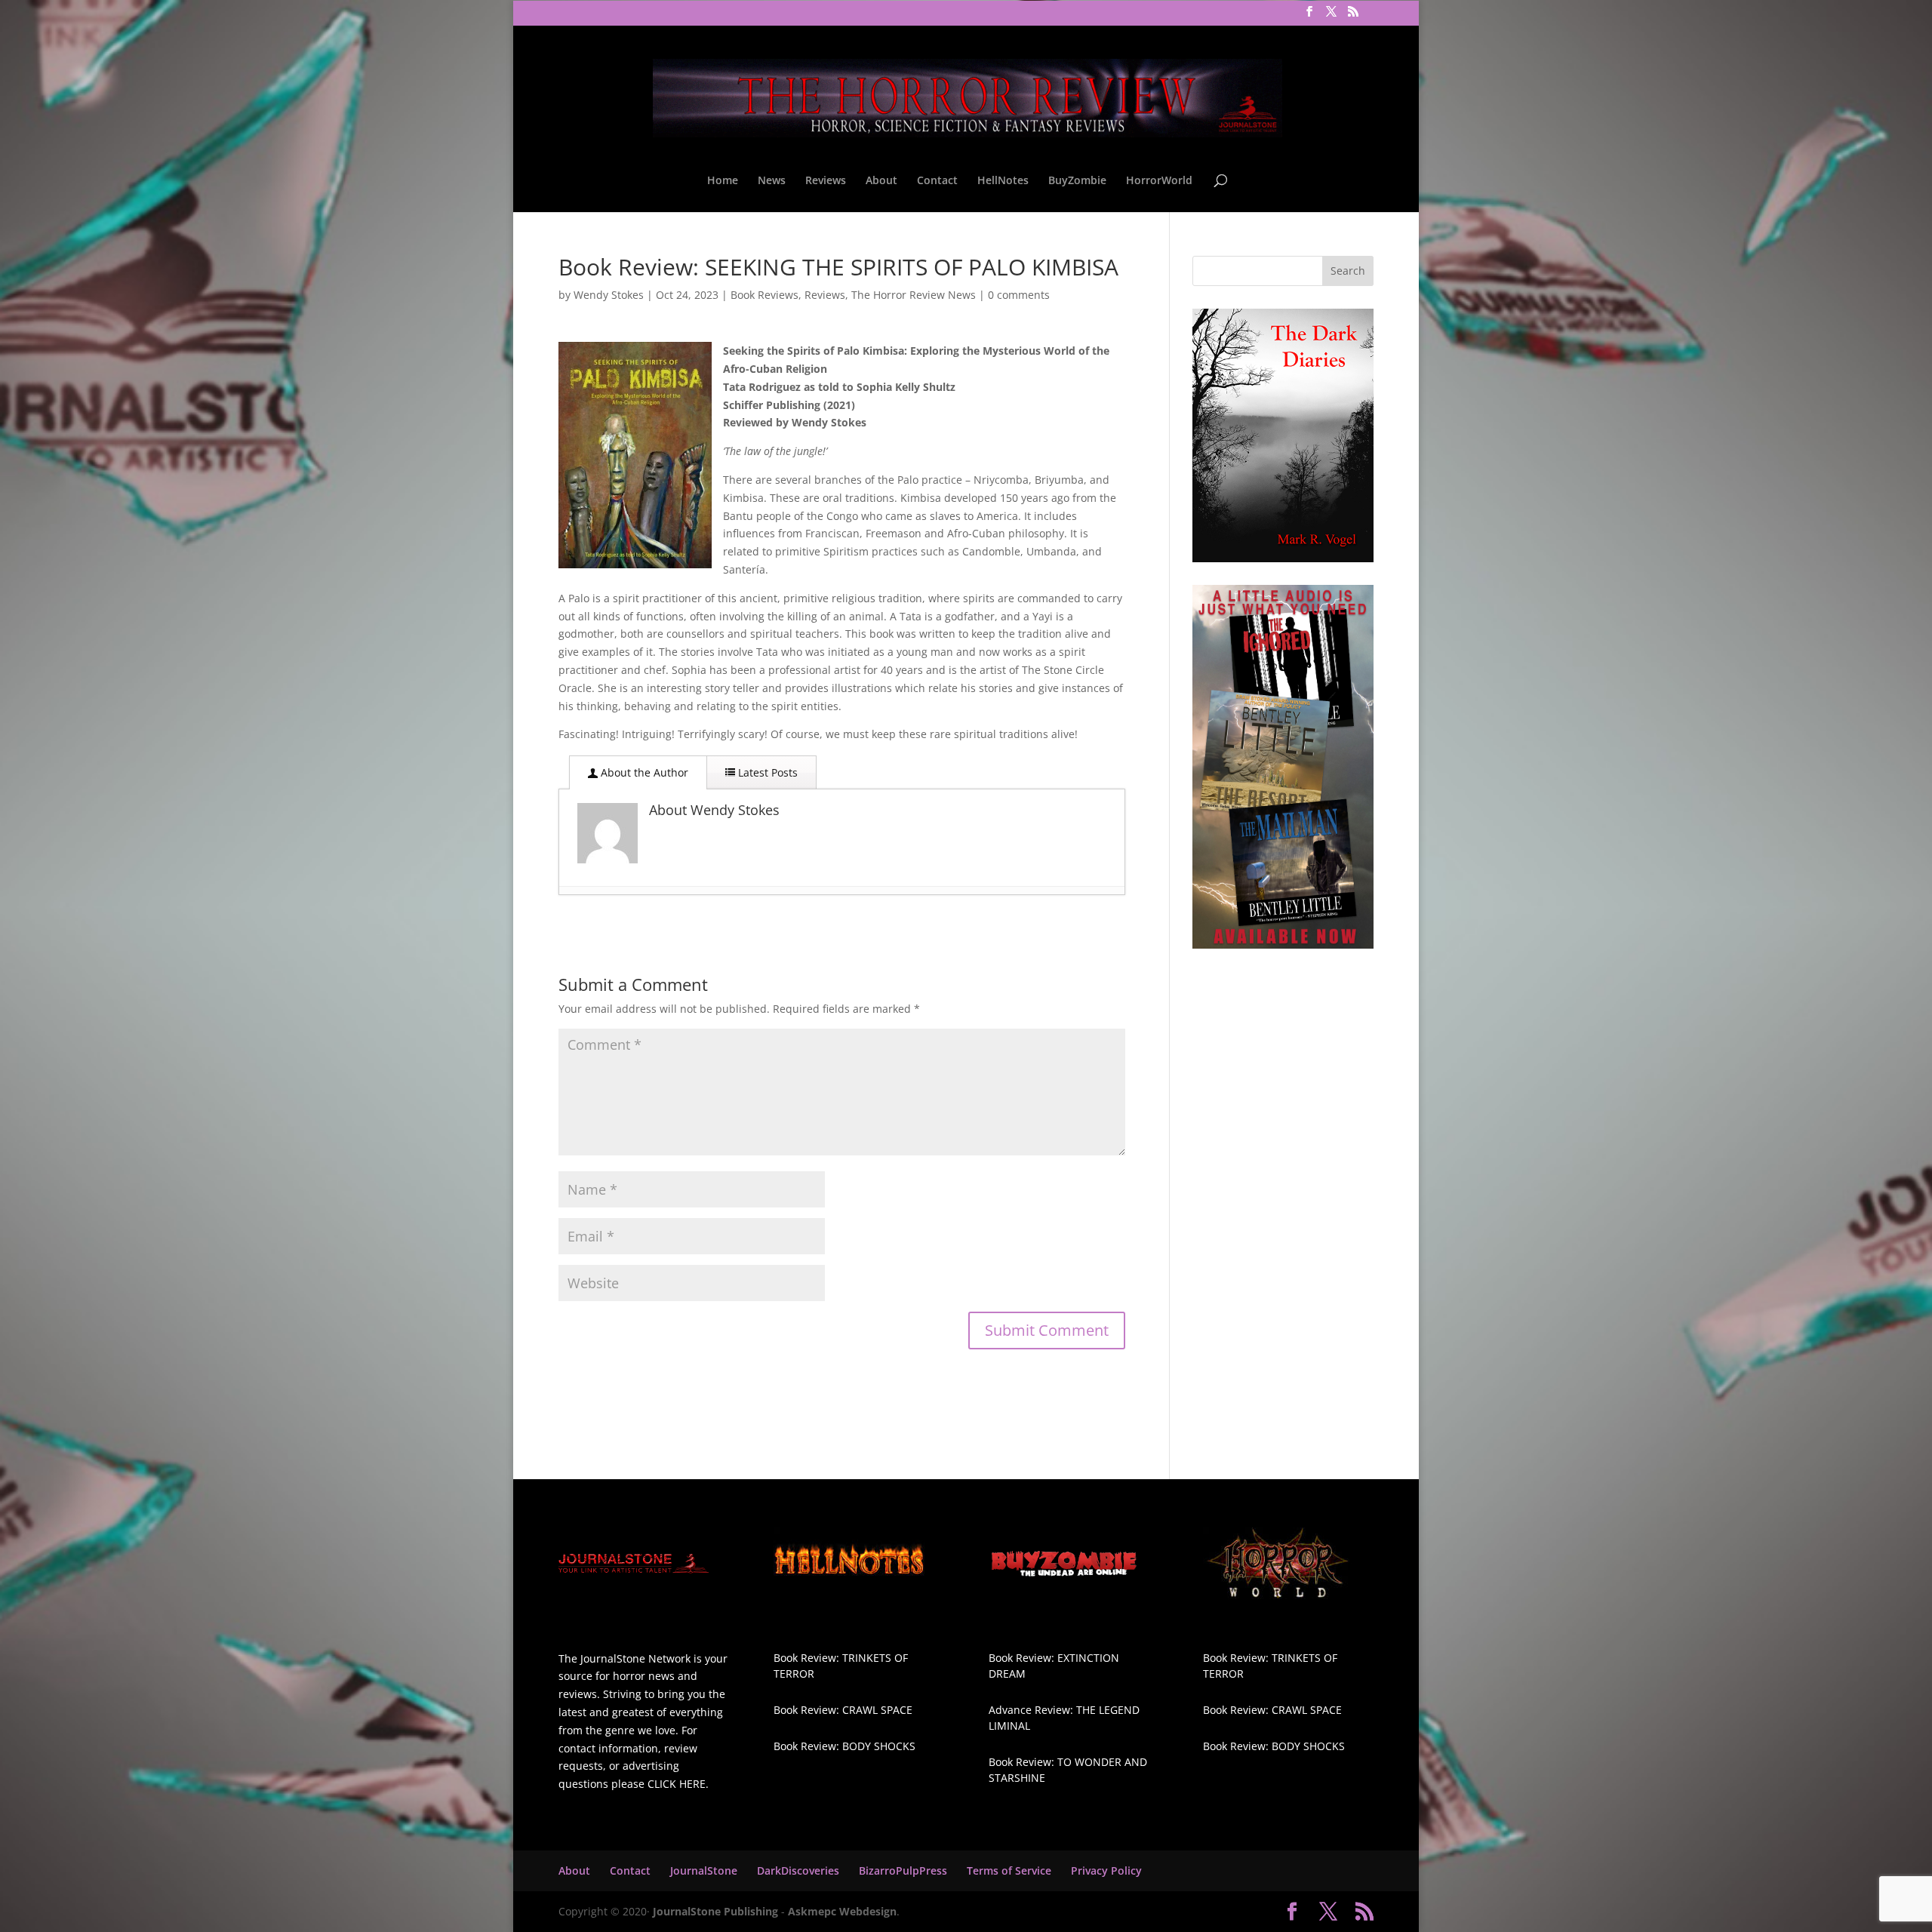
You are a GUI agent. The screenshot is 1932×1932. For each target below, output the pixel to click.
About (881, 181)
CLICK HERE (677, 1784)
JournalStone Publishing (715, 1911)
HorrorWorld (1159, 181)
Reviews (826, 181)
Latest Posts (766, 772)
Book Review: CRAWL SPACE (843, 1710)
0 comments (1019, 295)
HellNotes (1003, 181)
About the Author (643, 772)
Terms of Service (1009, 1870)
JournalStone (704, 1870)
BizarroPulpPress (903, 1870)
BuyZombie (1077, 181)
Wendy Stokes (609, 295)
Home (723, 181)
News (772, 181)
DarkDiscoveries (798, 1870)
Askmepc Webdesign (842, 1911)
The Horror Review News (914, 295)
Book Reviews (764, 295)
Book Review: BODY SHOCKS (844, 1746)
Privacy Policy (1106, 1870)
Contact (937, 181)
